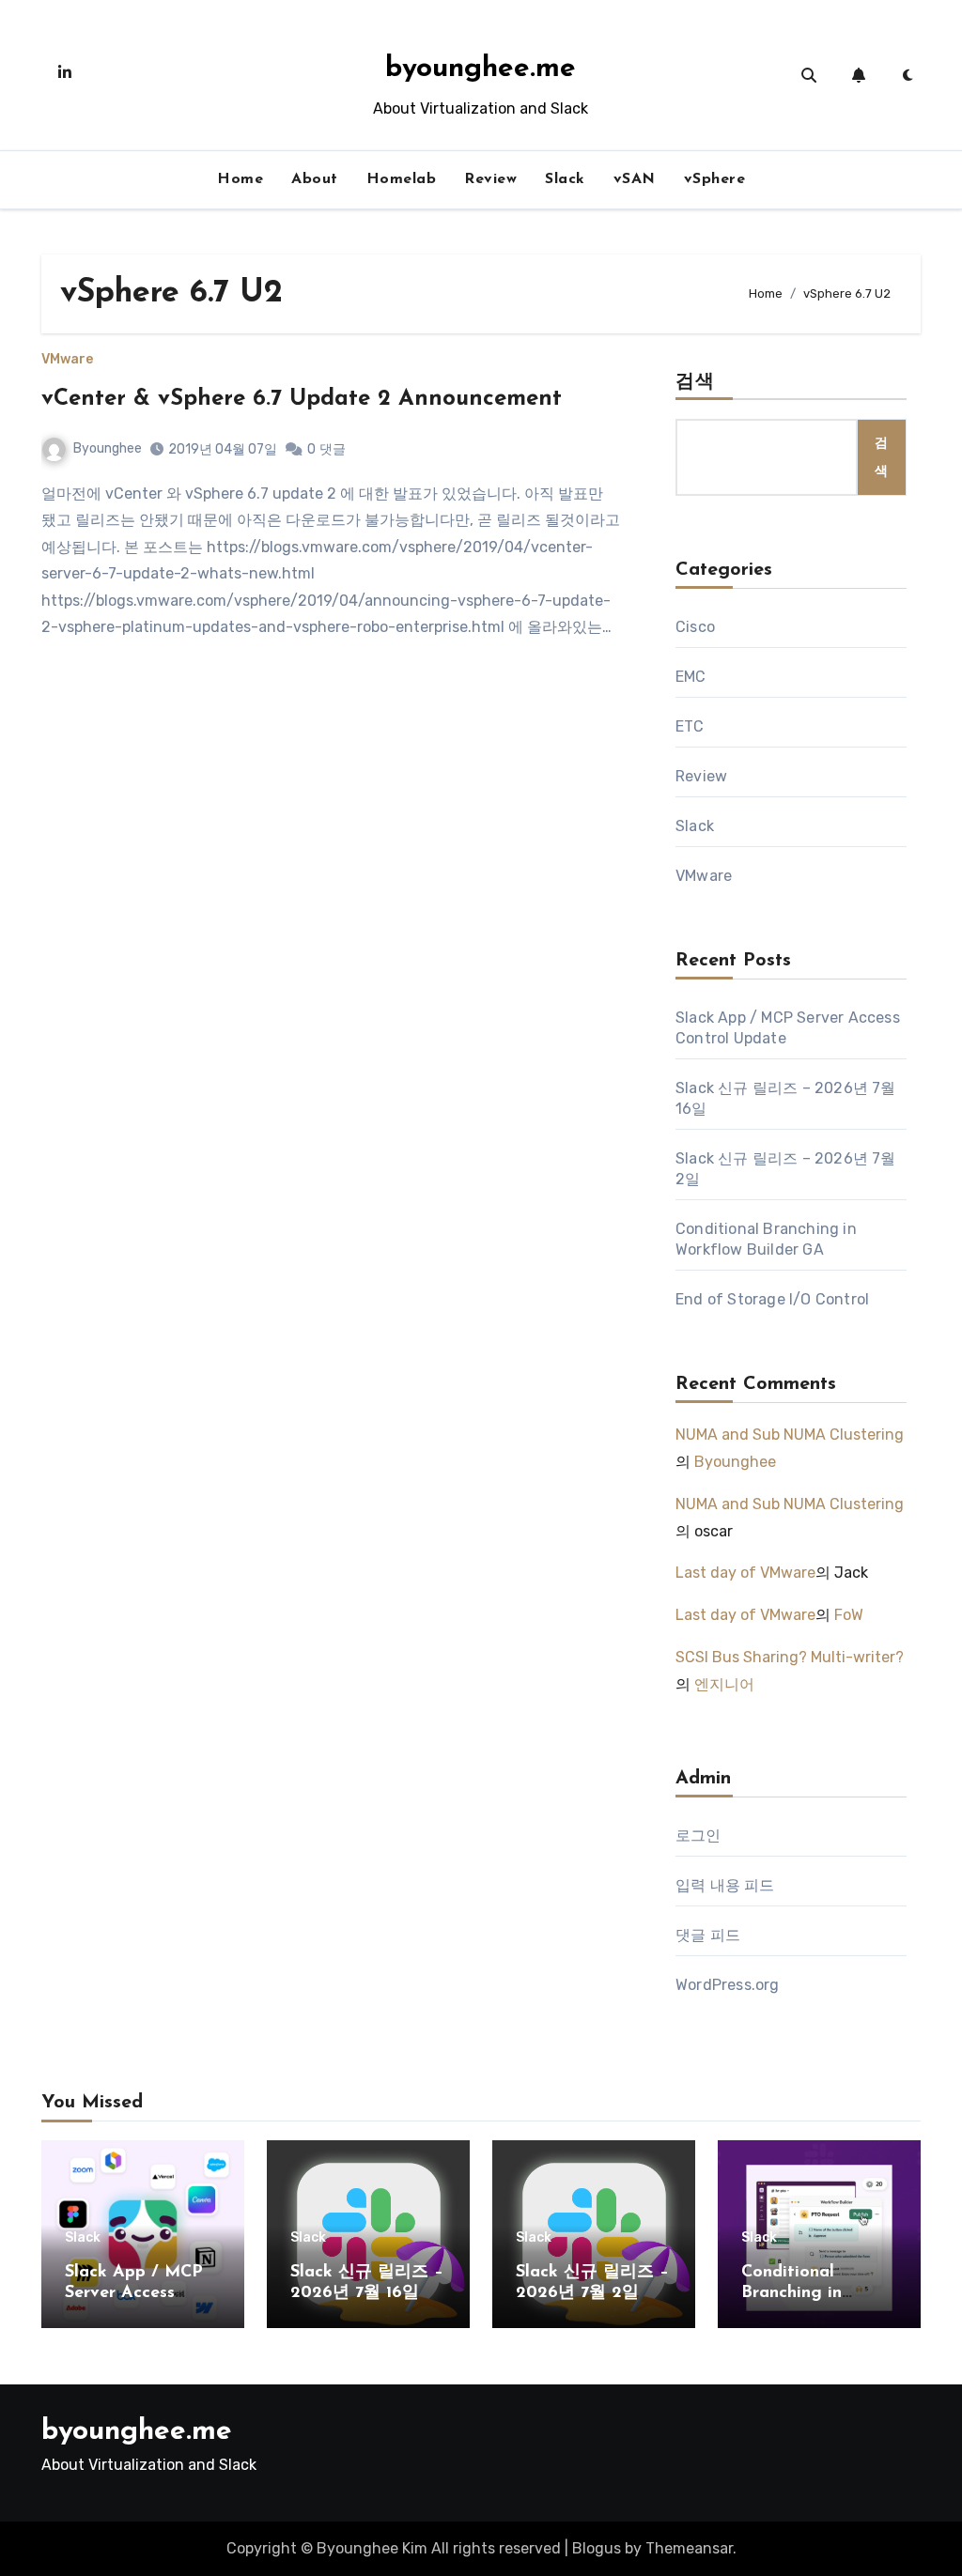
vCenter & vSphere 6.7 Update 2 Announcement (302, 399)
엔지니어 (724, 1684)
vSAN (635, 179)
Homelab (402, 179)
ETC (690, 726)
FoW (849, 1615)
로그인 (698, 1836)
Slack (565, 179)
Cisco (695, 627)
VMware (67, 360)
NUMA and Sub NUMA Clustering (790, 1435)
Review (490, 179)
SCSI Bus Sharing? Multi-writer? (790, 1657)
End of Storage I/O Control (772, 1299)
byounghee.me (481, 69)
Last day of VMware (745, 1573)
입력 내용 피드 (725, 1885)
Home (240, 179)
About (315, 179)
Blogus (597, 2548)
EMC (691, 677)
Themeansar (689, 2548)
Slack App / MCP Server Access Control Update (134, 2293)
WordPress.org (728, 1985)
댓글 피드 (708, 1935)
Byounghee (108, 448)
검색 (695, 382)
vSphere (715, 179)
